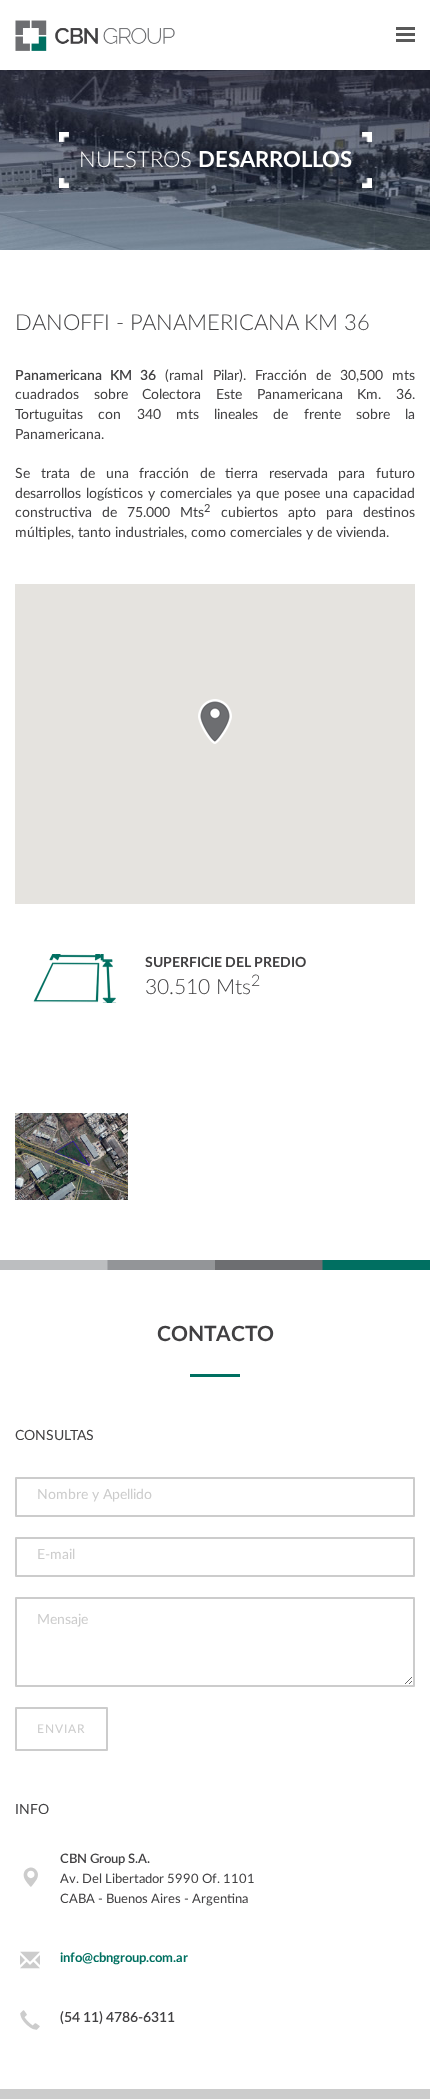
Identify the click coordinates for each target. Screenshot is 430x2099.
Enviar (61, 1729)
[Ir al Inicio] (87, 35)
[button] (215, 721)
